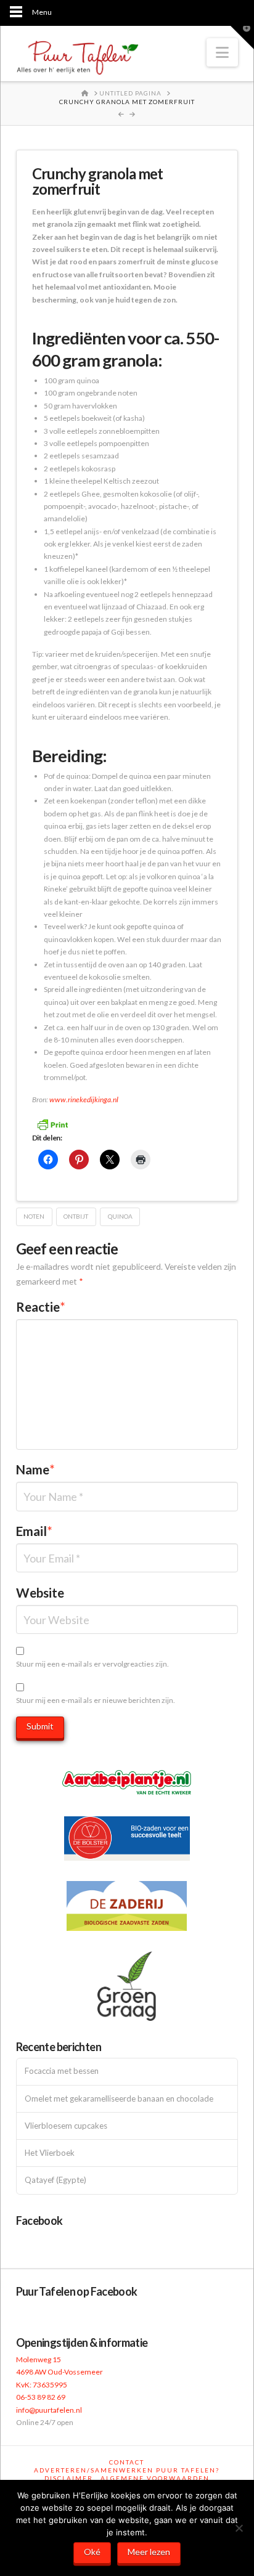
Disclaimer (69, 2478)
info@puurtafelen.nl (49, 2410)
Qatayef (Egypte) (55, 2180)
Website (40, 1593)
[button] (222, 52)
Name (35, 1469)
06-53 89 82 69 (41, 2397)
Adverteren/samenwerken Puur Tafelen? (127, 2470)
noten (34, 1216)
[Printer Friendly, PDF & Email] (52, 1123)
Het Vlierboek (50, 2153)
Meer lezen (149, 2552)
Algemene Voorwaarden (155, 2478)
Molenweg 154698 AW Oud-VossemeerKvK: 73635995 (59, 2372)
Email (34, 1531)
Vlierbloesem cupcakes (66, 2126)
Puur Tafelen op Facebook (77, 2291)
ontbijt (76, 1216)
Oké (92, 2552)
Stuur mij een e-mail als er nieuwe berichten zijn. (96, 1700)
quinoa (120, 1216)
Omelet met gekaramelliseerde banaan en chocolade (119, 2099)
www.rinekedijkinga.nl (84, 1099)
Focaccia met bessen (62, 2071)
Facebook (39, 2220)
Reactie (41, 1307)
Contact (127, 2462)
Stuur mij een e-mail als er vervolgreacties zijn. (92, 1664)
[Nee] (239, 2528)
